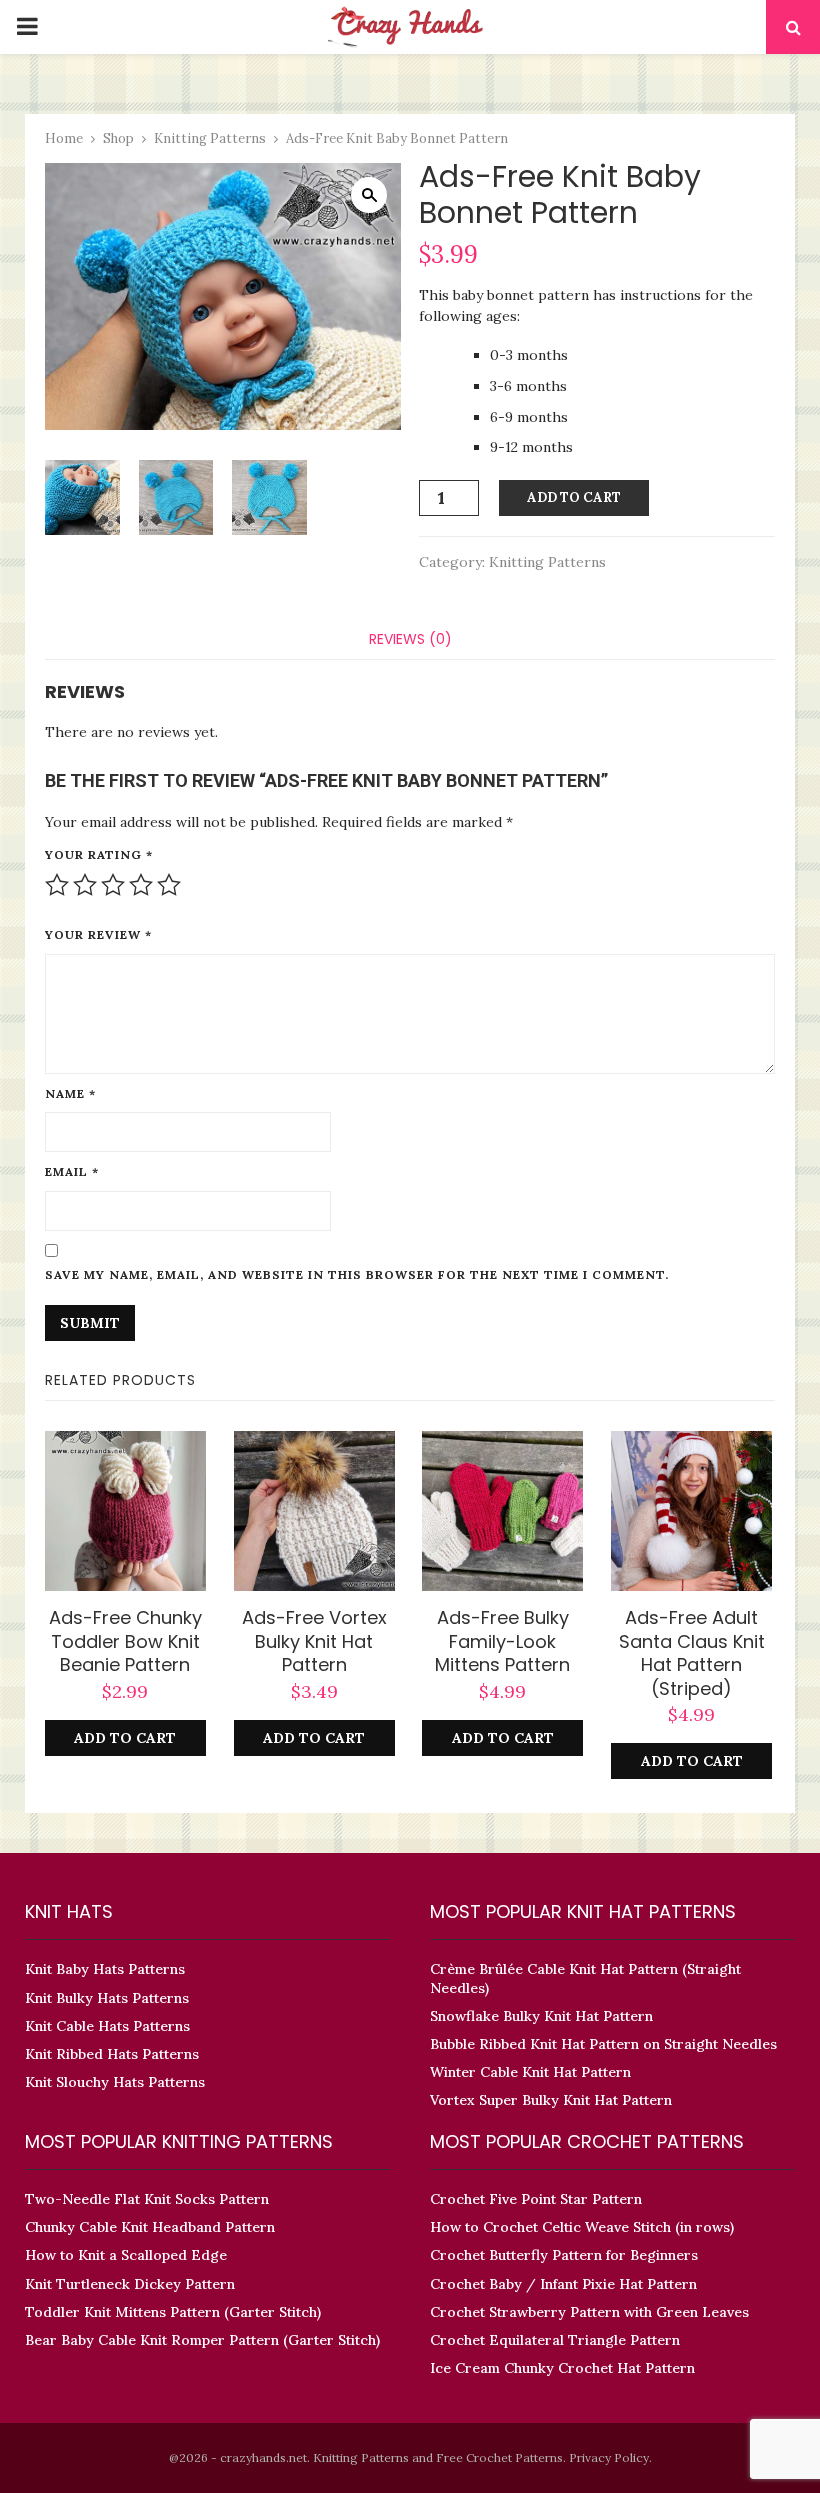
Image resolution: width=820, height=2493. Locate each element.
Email (72, 1171)
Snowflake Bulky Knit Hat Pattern (541, 2016)
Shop (118, 138)
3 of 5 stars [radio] (113, 885)
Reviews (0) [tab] (410, 639)
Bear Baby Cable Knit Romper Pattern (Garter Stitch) (202, 2340)
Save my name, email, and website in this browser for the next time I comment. (357, 1274)
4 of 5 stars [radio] (141, 885)
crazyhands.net (263, 2457)
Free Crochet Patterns (499, 2457)
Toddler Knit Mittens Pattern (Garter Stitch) (173, 2312)
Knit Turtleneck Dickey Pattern (130, 2284)
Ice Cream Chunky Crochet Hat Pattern (562, 2368)
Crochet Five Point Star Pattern (536, 2199)
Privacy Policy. (610, 2457)
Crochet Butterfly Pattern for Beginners (564, 2255)
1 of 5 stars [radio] (57, 885)
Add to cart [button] (125, 1738)
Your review (98, 934)
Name (70, 1093)
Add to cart (574, 497)
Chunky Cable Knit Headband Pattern (150, 2227)
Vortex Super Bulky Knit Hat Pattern (551, 2100)
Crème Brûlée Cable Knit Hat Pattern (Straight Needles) (585, 1978)
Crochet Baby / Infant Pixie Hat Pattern (563, 2284)
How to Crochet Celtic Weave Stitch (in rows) (582, 2227)
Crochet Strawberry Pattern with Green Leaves (589, 2312)
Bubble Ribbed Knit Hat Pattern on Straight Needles (603, 2044)
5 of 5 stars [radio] (169, 885)
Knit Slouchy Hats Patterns (115, 2082)
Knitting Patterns (210, 138)
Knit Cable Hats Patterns (107, 2026)
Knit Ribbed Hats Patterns (112, 2054)
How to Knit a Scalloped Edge (126, 2255)
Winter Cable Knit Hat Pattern (530, 2072)
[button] (369, 195)
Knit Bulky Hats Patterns (107, 1998)
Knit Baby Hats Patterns (105, 1969)
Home (64, 138)
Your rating (99, 854)
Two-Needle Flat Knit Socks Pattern (147, 2199)
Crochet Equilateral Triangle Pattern (555, 2340)
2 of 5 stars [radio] (85, 885)
